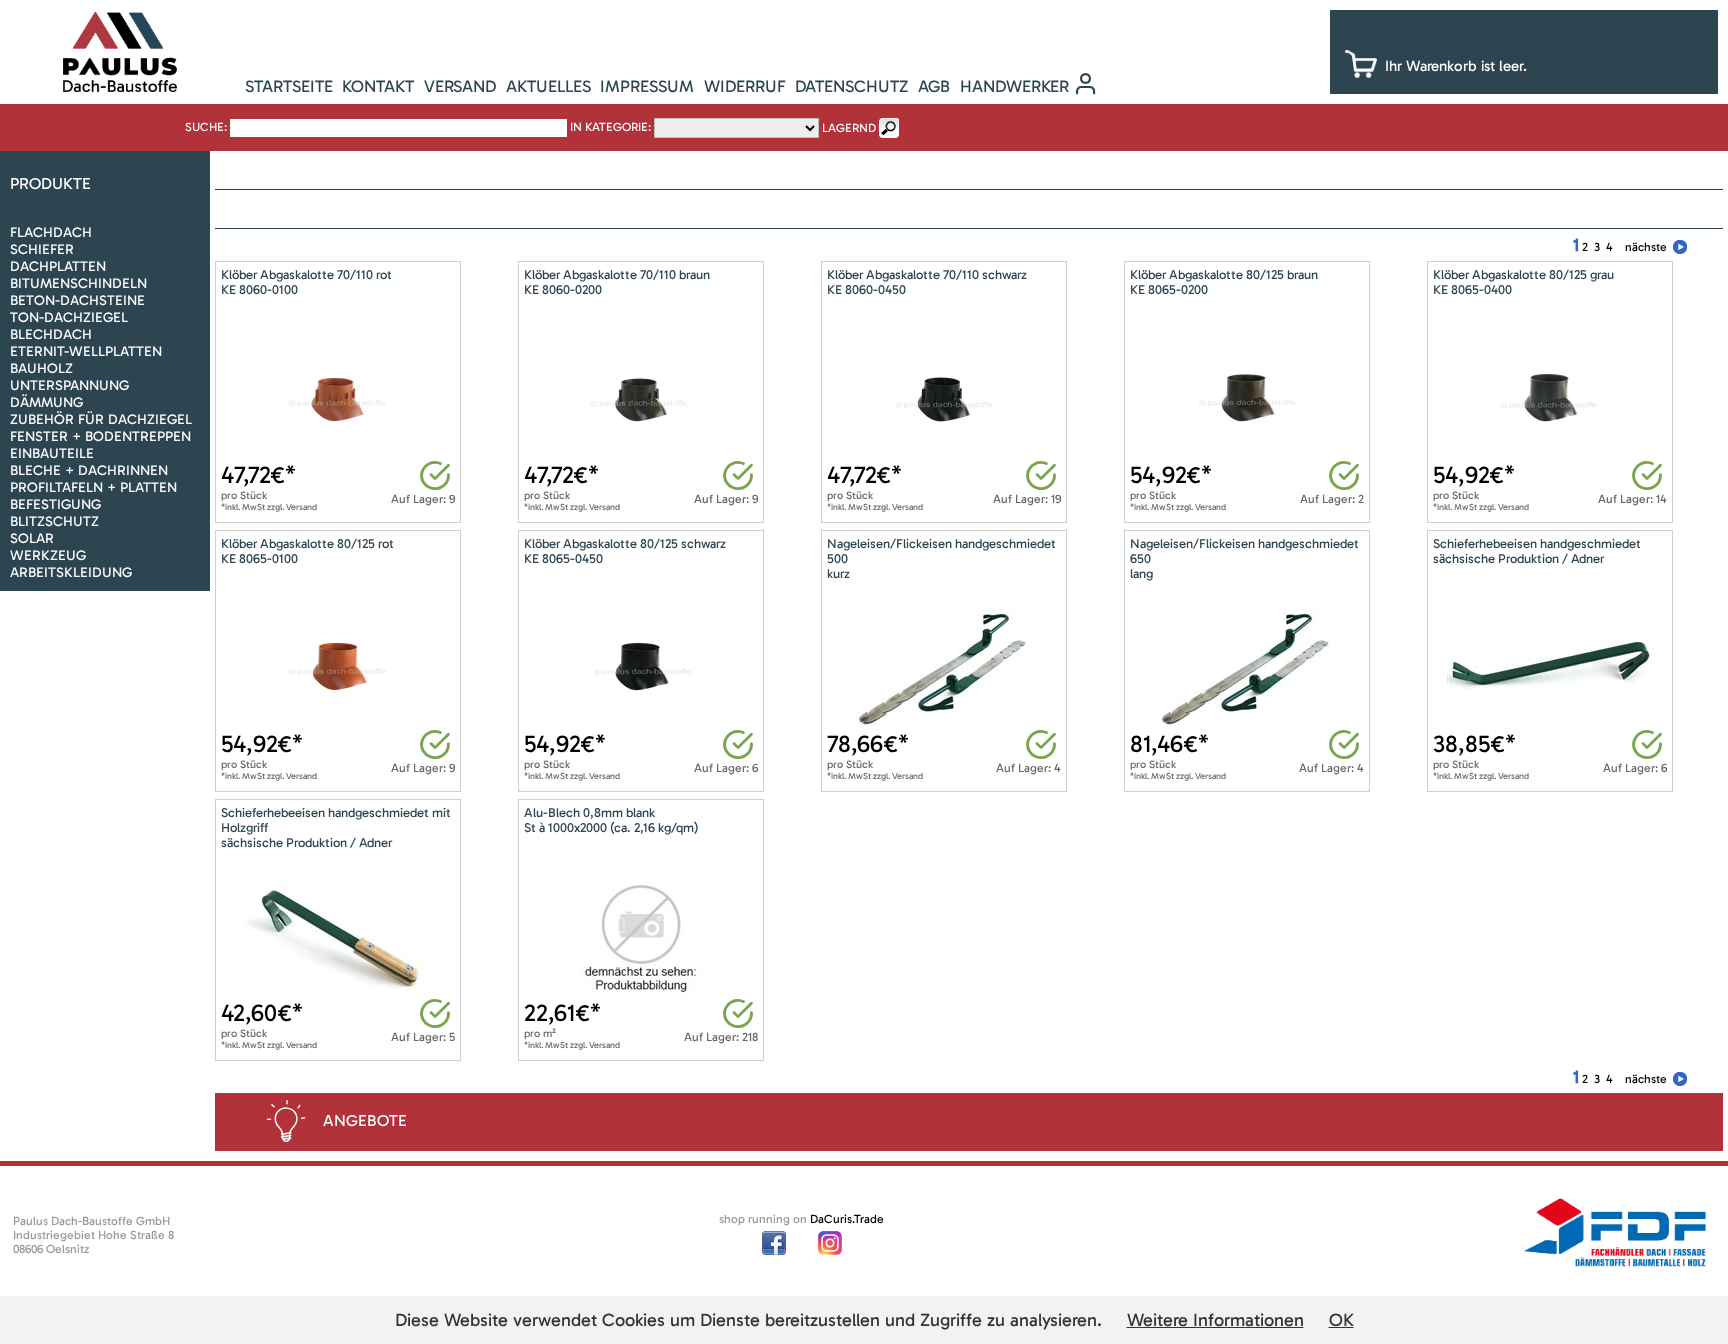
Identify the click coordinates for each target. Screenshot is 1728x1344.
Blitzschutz (54, 521)
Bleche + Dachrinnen (89, 470)
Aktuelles (548, 86)
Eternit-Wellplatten (86, 351)
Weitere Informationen (1215, 1320)
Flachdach (51, 232)
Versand (460, 86)
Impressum (647, 86)
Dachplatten (58, 266)
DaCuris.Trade (847, 1219)
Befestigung (55, 504)
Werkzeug (48, 555)
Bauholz (41, 368)
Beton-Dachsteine (77, 300)
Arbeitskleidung (71, 572)
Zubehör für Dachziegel (101, 419)
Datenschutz (851, 86)
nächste (1646, 247)
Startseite (289, 86)
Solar (32, 538)
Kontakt (378, 86)
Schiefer (42, 249)
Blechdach (51, 334)
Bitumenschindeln (78, 283)
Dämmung (46, 402)
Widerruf (745, 86)
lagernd (849, 128)
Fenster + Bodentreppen (100, 436)
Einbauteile (52, 453)
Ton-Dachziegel (69, 317)
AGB (934, 86)
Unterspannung (69, 385)
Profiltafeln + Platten (93, 487)
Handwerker (1014, 86)
